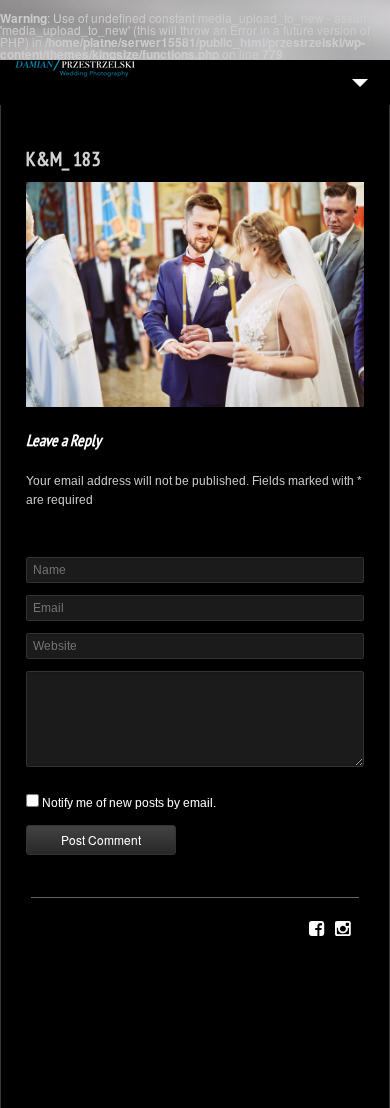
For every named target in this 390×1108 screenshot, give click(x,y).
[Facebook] (316, 929)
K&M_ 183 (63, 159)
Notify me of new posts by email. (129, 803)
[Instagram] (342, 929)
